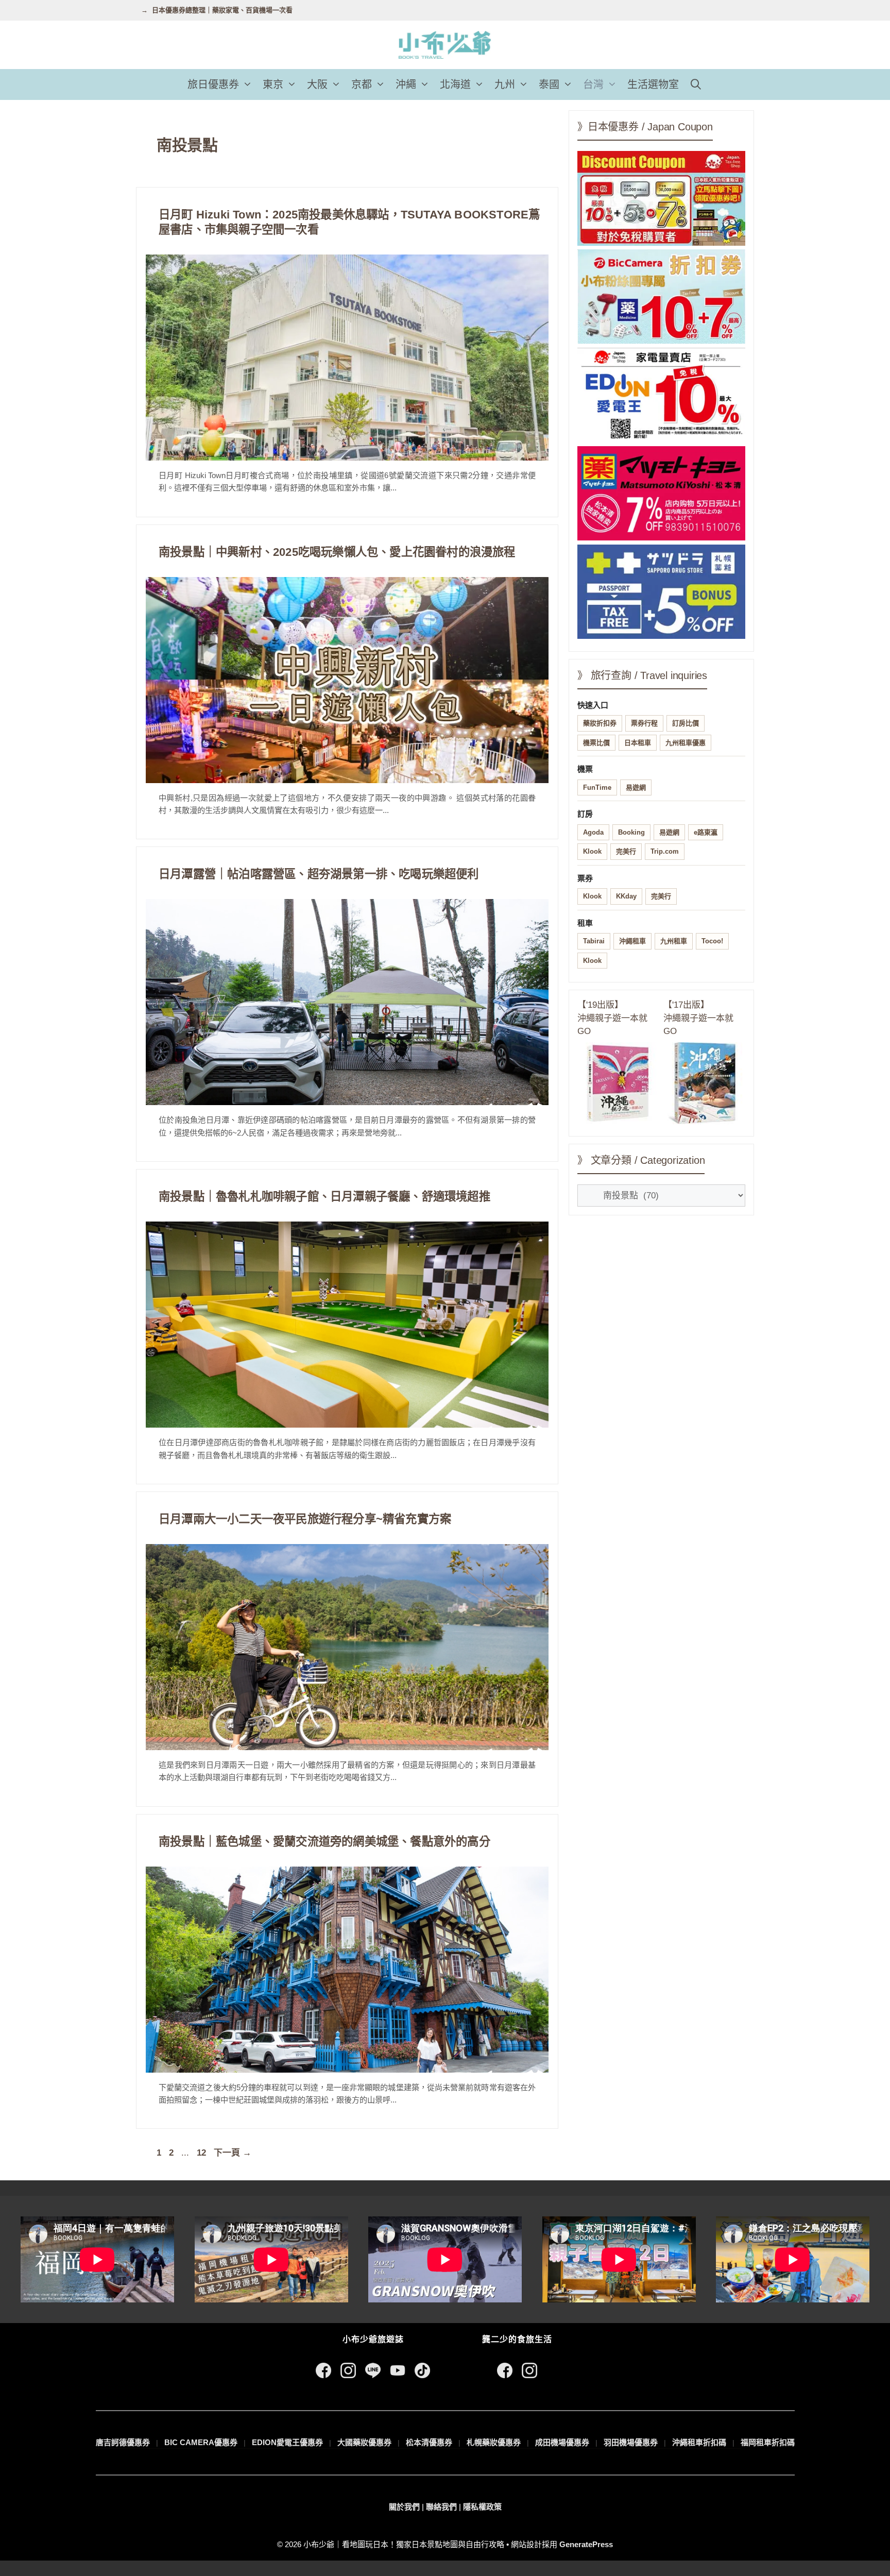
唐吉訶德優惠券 (123, 2442)
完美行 (626, 851)
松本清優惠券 (429, 2442)
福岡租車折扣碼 (768, 2442)
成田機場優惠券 (562, 2442)
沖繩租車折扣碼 (699, 2442)
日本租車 (638, 743)
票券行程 (644, 723)
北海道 (455, 84)
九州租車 (674, 941)
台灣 (593, 84)
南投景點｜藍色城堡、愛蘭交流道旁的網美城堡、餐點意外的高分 (324, 1842)
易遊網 (636, 787)
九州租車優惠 (686, 743)
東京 (273, 84)
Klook (592, 851)
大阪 (317, 84)
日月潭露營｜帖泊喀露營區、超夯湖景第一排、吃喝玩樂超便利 (319, 874)
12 (201, 2153)
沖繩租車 (632, 941)
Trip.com (665, 851)
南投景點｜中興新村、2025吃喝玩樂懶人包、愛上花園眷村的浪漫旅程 (337, 552)
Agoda (593, 832)
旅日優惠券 (213, 84)
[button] (248, 84)
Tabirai (594, 941)
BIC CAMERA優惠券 (201, 2442)
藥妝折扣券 (600, 723)
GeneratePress (586, 2544)
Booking (631, 832)
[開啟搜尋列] (696, 84)
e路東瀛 (706, 832)
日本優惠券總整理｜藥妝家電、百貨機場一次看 (222, 10)
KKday (626, 896)
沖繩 (406, 84)
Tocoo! (712, 941)
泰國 (549, 84)
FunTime (597, 787)
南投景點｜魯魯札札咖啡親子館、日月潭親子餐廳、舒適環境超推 (324, 1197)
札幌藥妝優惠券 (494, 2442)
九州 (505, 84)
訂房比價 (686, 723)
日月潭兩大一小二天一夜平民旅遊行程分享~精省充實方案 (305, 1519)
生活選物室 (653, 84)
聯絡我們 (441, 2507)
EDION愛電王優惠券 (287, 2442)
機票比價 (596, 743)
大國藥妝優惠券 (364, 2442)
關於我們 (404, 2507)
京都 (362, 84)
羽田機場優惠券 (631, 2442)
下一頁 (233, 2153)
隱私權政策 (482, 2507)
